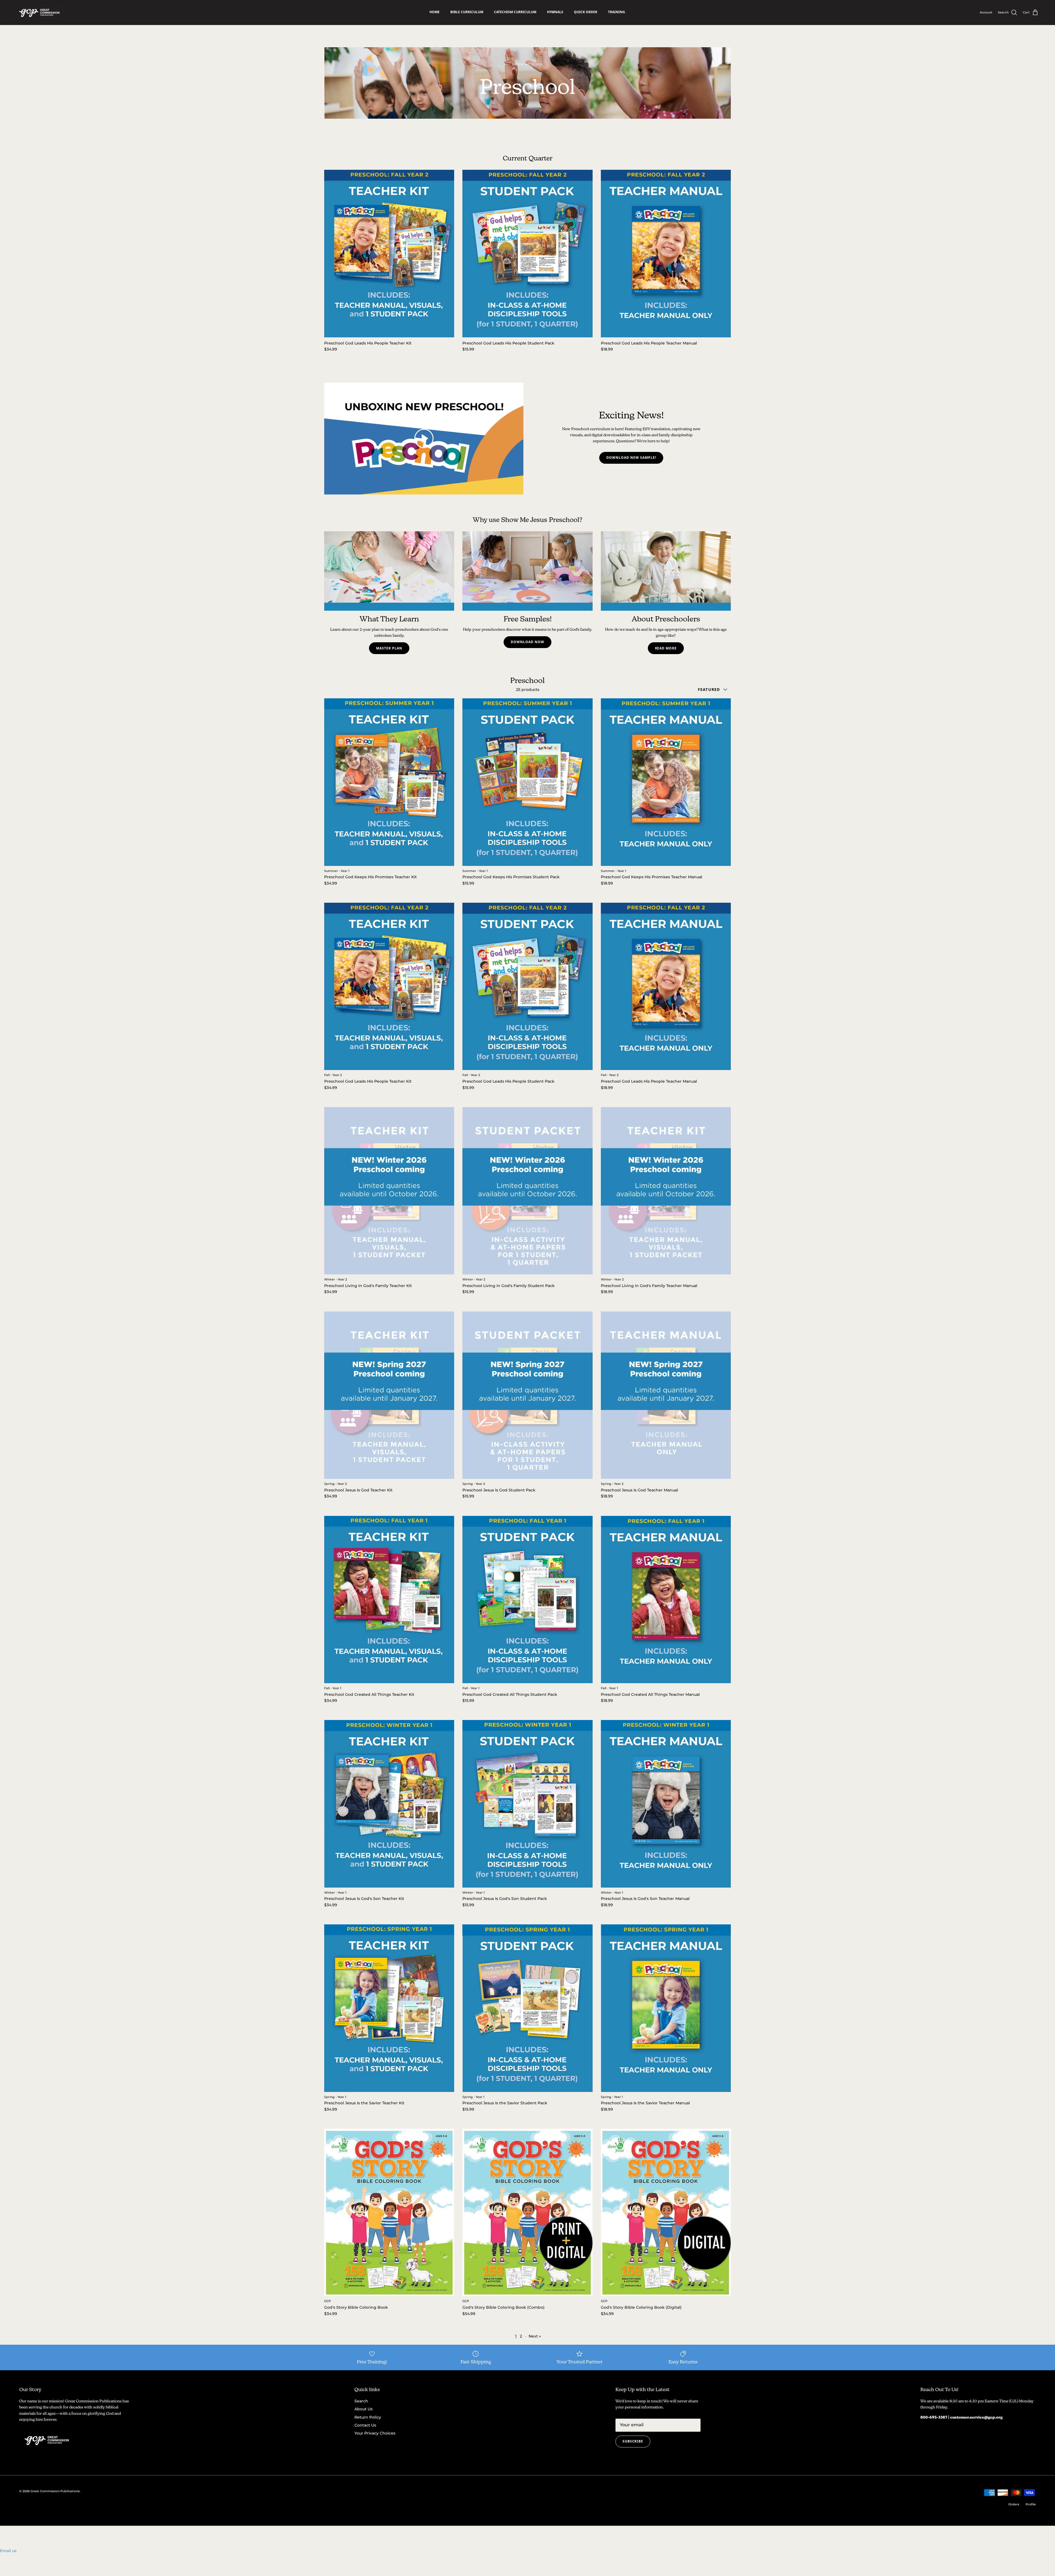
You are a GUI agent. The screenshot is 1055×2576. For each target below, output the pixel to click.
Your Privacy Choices (375, 2433)
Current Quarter (528, 158)
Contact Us (365, 2425)
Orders (1014, 2504)
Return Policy (368, 2417)
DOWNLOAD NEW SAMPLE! (631, 458)
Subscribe (633, 2441)
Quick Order (586, 12)
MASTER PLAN (389, 648)
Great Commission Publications (55, 2491)
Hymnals (555, 12)
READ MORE (666, 648)
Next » (535, 2336)
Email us (8, 2551)
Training (617, 12)
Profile (1031, 2504)
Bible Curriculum (467, 12)
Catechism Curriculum (515, 12)
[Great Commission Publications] (40, 12)
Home (435, 12)
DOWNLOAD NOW (527, 642)
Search (361, 2401)
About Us (363, 2409)
